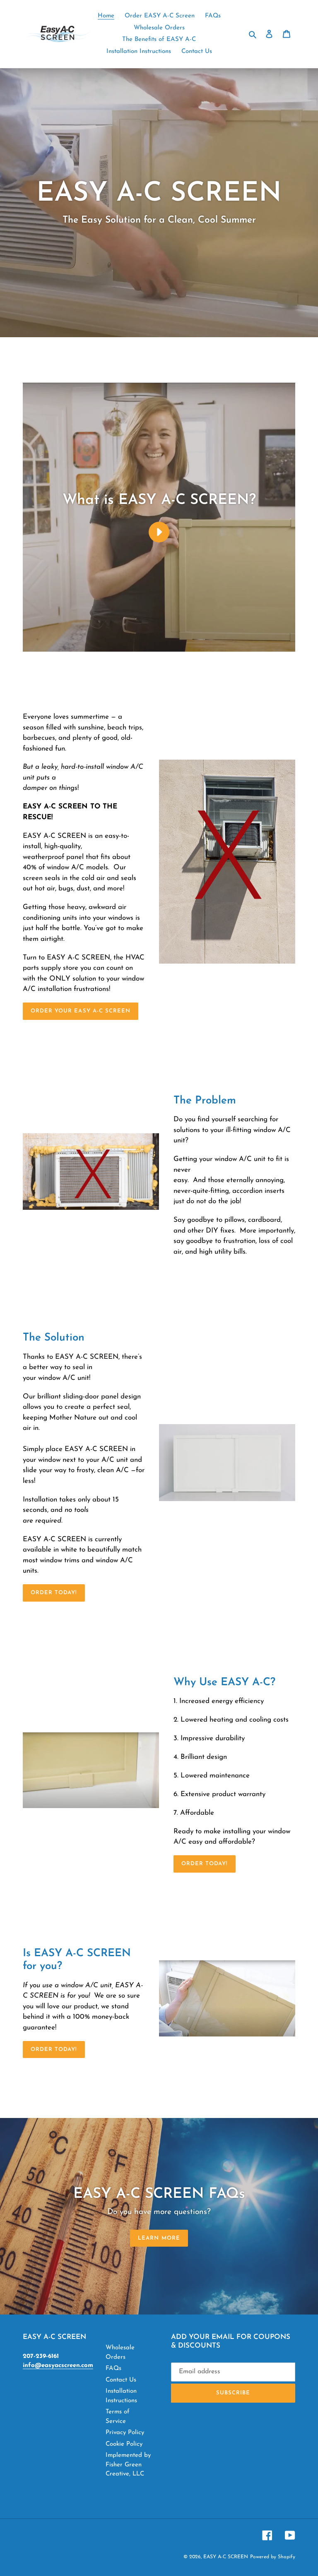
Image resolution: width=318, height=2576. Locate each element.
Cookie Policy (124, 2444)
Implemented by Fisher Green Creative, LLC (128, 2465)
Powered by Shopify (273, 2557)
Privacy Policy (125, 2433)
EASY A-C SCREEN (226, 2557)
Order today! (54, 1593)
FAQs (113, 2369)
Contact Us (121, 2380)
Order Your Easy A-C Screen (81, 1011)
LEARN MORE (159, 2238)
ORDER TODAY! (205, 1864)
